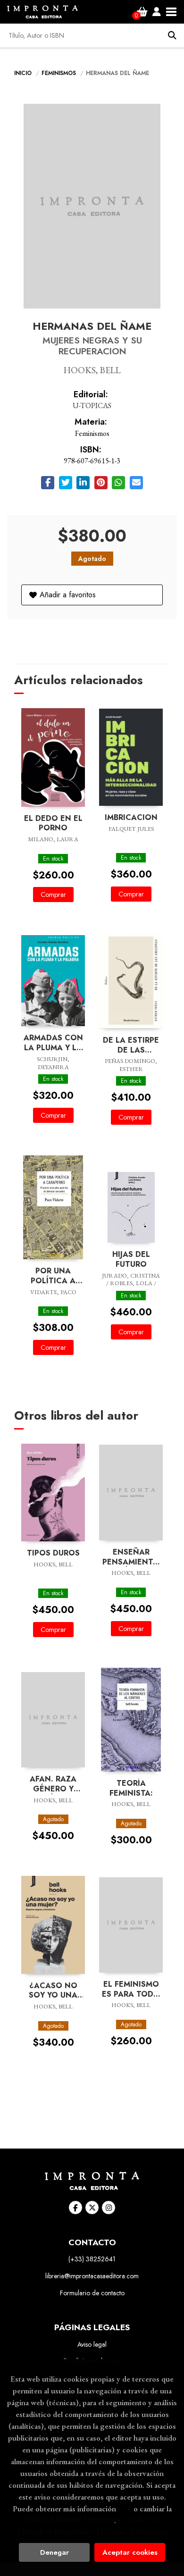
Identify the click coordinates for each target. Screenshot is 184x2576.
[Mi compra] (142, 12)
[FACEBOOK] (75, 2208)
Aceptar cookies (130, 2552)
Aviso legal (92, 2344)
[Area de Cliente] (157, 12)
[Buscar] (172, 35)
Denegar (54, 2552)
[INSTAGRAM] (109, 2208)
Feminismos (60, 73)
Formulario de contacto (92, 2293)
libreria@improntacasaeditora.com (92, 2276)
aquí (125, 2509)
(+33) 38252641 (92, 2259)
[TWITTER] (92, 2208)
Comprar (53, 895)
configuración (91, 2520)
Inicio (23, 73)
